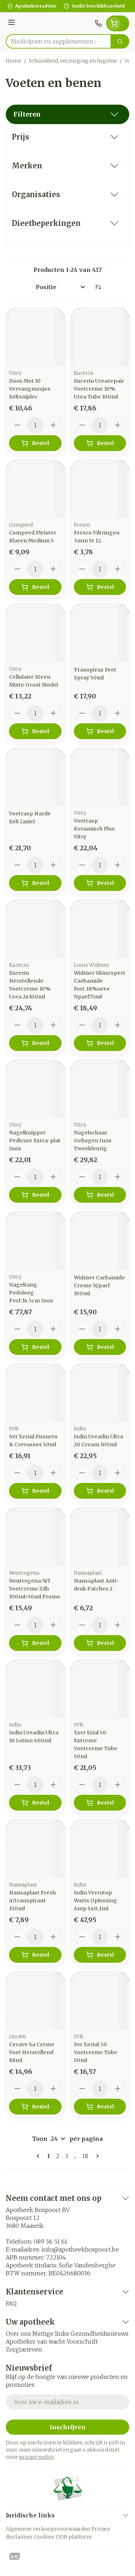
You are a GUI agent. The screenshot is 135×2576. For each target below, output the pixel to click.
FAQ (11, 2303)
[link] (39, 2156)
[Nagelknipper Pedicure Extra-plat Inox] (35, 1089)
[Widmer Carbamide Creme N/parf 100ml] (100, 1241)
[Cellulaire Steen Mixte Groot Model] (35, 633)
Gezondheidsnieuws (100, 2334)
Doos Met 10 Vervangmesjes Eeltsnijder (30, 389)
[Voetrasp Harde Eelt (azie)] (35, 778)
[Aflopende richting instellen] (98, 287)
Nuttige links (51, 2334)
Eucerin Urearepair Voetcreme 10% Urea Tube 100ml (99, 389)
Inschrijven (68, 2427)
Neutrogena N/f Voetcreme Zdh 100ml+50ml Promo (35, 1589)
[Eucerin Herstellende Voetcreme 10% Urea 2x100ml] (35, 929)
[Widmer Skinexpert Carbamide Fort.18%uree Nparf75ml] (100, 929)
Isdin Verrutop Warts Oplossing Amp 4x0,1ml (95, 1901)
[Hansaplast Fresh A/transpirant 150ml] (35, 1849)
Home (13, 61)
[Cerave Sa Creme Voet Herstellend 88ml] (35, 2001)
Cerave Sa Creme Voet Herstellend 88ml (32, 2052)
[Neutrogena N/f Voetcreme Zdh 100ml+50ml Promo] (35, 1537)
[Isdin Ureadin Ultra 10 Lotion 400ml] (35, 1689)
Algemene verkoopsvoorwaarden (48, 2529)
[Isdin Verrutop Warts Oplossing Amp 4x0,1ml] (100, 1849)
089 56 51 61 (51, 2242)
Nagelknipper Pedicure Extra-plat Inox (35, 1141)
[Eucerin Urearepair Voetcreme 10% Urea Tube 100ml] (100, 337)
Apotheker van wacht (35, 2341)
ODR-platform (74, 2537)
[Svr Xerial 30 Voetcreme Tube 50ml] (100, 2001)
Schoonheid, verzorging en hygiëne (73, 61)
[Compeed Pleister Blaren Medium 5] (35, 490)
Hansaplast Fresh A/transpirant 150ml (32, 1901)
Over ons (18, 2334)
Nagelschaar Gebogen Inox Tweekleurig (93, 1141)
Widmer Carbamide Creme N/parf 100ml (99, 1285)
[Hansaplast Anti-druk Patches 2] (100, 1537)
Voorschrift (82, 2341)
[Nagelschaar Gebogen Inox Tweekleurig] (100, 1089)
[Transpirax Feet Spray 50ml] (100, 633)
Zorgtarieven (24, 2349)
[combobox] (58, 41)
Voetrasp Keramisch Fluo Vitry (94, 829)
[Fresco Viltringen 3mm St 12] (100, 490)
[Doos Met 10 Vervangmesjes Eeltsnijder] (35, 337)
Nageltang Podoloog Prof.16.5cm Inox (31, 1293)
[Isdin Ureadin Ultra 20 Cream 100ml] (100, 1393)
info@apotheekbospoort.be (80, 2249)
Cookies (44, 2537)
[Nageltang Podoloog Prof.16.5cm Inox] (35, 1241)
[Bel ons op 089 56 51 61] (98, 23)
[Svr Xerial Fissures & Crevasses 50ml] (35, 1393)
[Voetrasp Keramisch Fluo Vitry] (100, 778)
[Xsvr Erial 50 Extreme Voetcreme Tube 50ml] (100, 1689)
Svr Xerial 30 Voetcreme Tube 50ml (96, 2052)
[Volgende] (96, 2156)
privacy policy (37, 2457)
